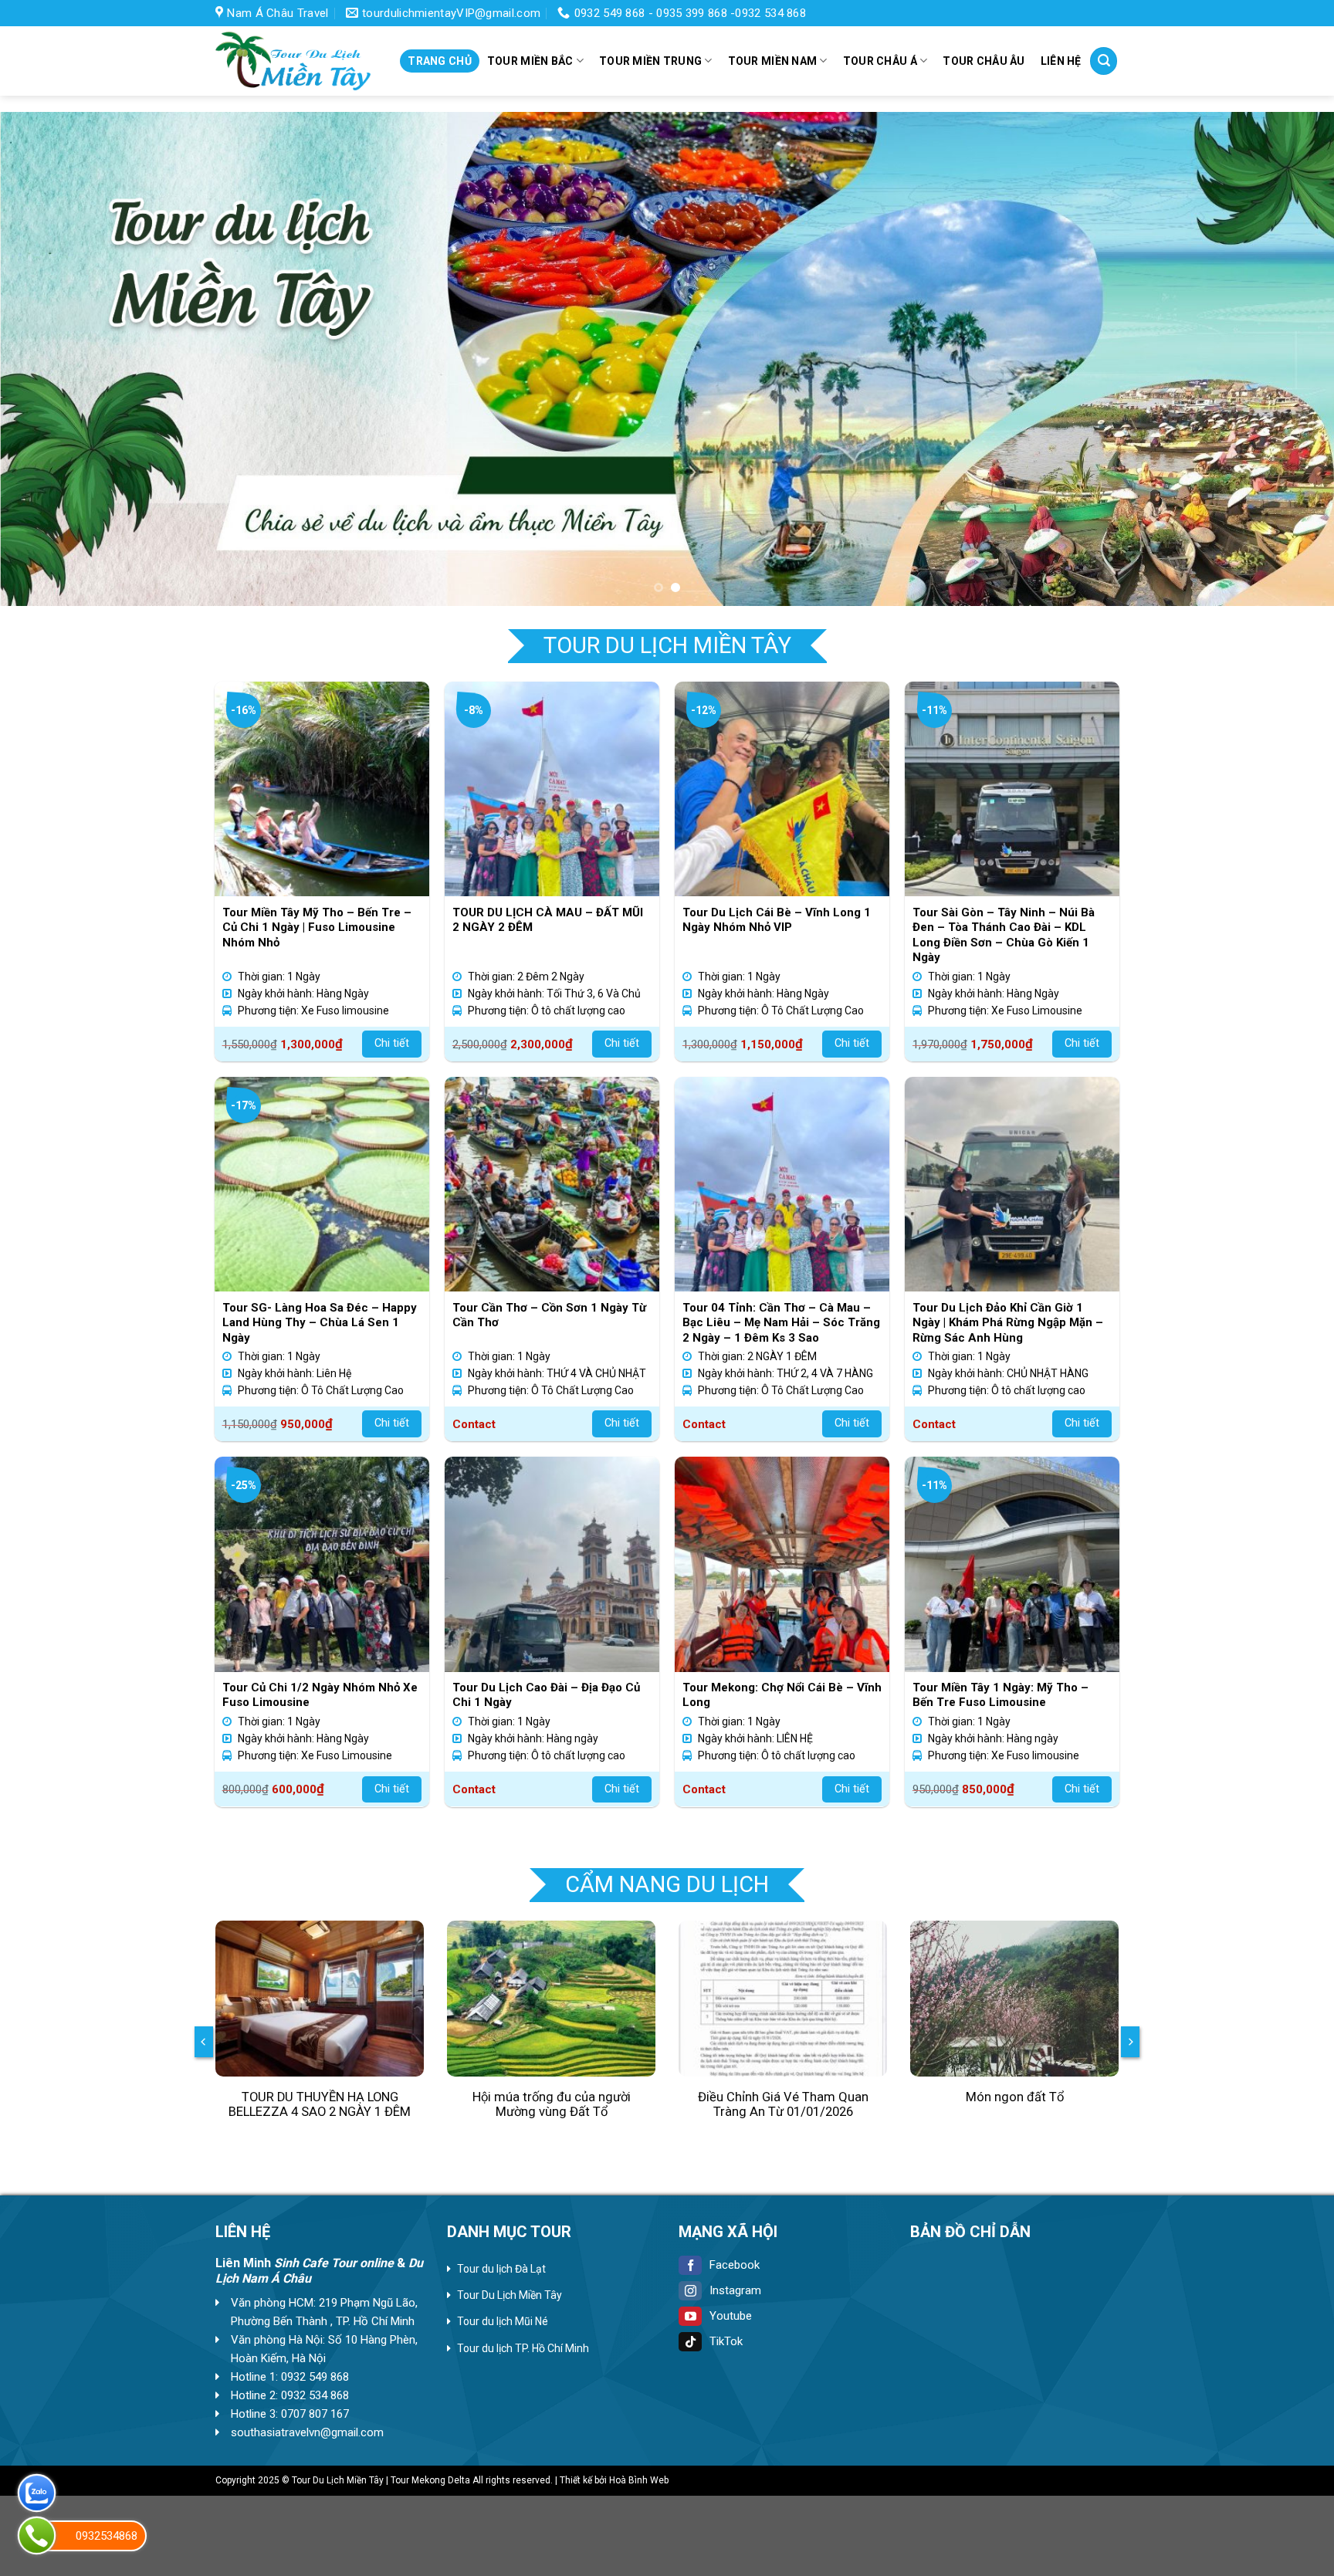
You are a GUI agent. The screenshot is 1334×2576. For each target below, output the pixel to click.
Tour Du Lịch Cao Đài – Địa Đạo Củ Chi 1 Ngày (546, 1695)
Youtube (731, 2316)
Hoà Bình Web (639, 2480)
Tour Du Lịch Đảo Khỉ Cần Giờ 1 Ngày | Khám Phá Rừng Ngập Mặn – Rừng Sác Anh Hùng (1008, 1323)
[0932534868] (37, 2535)
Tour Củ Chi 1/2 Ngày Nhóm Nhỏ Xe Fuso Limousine (320, 1695)
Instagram (735, 2290)
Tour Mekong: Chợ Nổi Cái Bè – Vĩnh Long (782, 1695)
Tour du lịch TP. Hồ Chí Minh (523, 2348)
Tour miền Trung (650, 61)
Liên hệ (1061, 61)
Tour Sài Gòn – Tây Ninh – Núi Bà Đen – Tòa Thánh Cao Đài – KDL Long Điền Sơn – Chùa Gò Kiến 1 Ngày (1004, 935)
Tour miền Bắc (530, 61)
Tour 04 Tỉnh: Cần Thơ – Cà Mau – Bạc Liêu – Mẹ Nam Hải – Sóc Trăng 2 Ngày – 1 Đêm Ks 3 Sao (781, 1323)
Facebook (735, 2265)
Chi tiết (392, 1043)
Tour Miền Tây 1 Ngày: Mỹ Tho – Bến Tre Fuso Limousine (1000, 1695)
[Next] (1288, 359)
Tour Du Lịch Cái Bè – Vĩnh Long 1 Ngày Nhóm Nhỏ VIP (777, 920)
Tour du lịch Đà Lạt (501, 2269)
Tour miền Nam (773, 61)
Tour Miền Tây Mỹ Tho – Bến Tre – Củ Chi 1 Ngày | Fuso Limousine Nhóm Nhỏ (317, 927)
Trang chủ (440, 61)
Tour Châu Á (880, 61)
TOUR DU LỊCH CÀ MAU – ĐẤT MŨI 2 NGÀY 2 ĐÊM (548, 920)
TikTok (726, 2341)
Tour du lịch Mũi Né (503, 2321)
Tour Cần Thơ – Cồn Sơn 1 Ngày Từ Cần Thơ (549, 1315)
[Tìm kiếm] (1104, 61)
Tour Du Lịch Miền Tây (510, 2295)
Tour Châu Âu (984, 61)
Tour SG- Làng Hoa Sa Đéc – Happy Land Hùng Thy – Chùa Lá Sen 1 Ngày (320, 1323)
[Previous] (46, 359)
